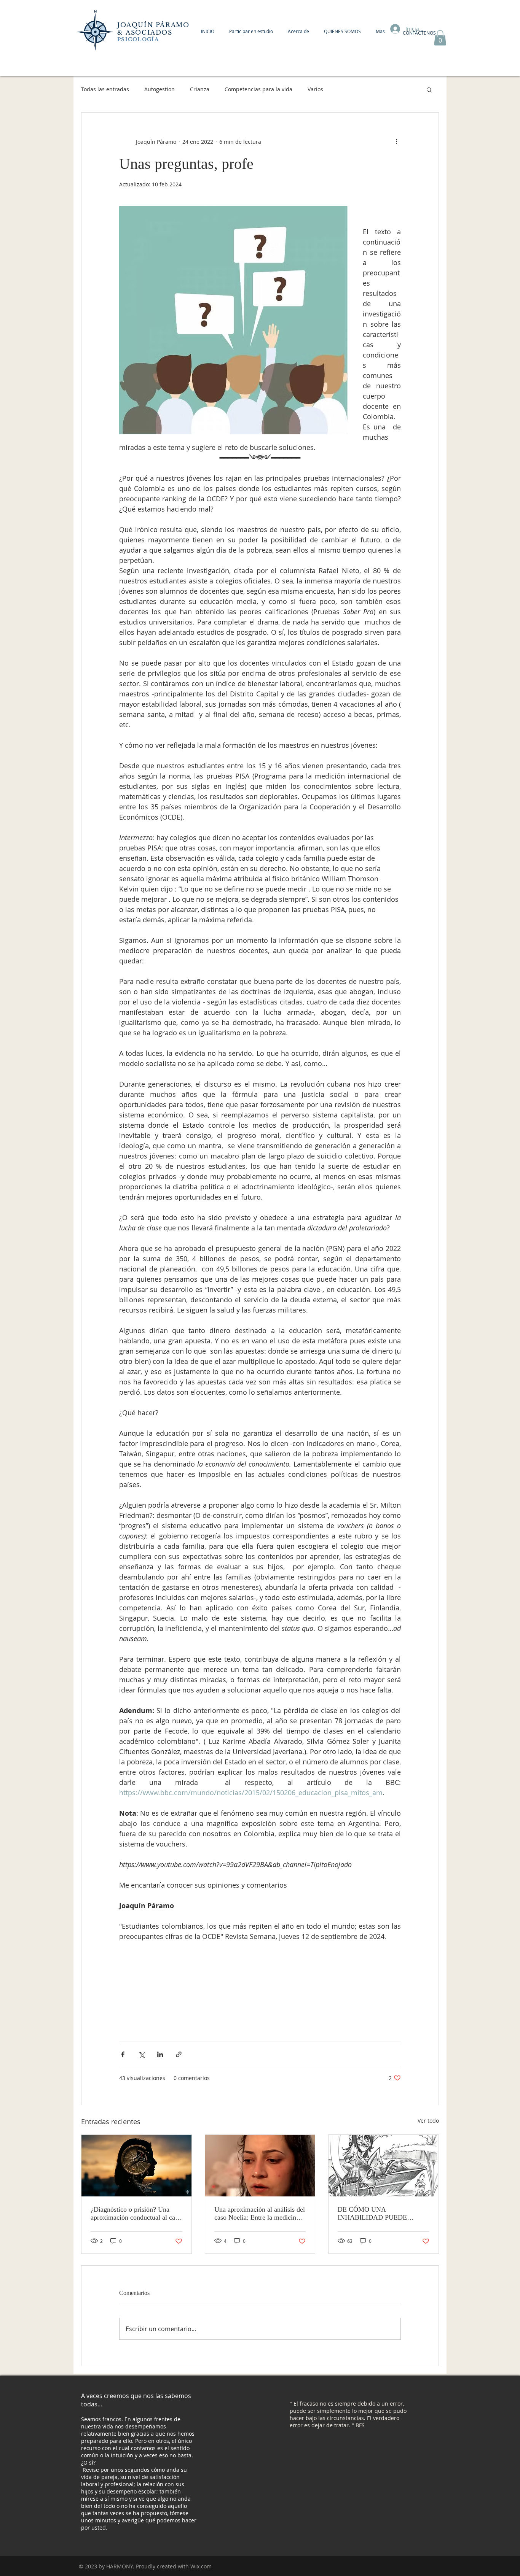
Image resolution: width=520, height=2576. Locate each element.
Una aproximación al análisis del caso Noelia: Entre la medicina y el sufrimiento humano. (260, 2214)
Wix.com (201, 2566)
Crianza (200, 89)
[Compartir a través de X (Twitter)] (141, 2054)
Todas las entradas (105, 89)
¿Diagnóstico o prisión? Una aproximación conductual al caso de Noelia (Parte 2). (136, 2214)
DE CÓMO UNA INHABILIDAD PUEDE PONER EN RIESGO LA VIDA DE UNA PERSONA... (382, 2214)
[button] (440, 38)
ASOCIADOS (150, 32)
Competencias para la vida (258, 89)
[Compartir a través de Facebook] (123, 2054)
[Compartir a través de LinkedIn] (160, 2054)
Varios (315, 89)
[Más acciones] (396, 141)
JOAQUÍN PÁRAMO (153, 25)
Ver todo (428, 2121)
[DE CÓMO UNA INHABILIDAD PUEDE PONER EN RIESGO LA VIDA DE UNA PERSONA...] (384, 2166)
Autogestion (160, 89)
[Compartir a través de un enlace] (179, 2054)
